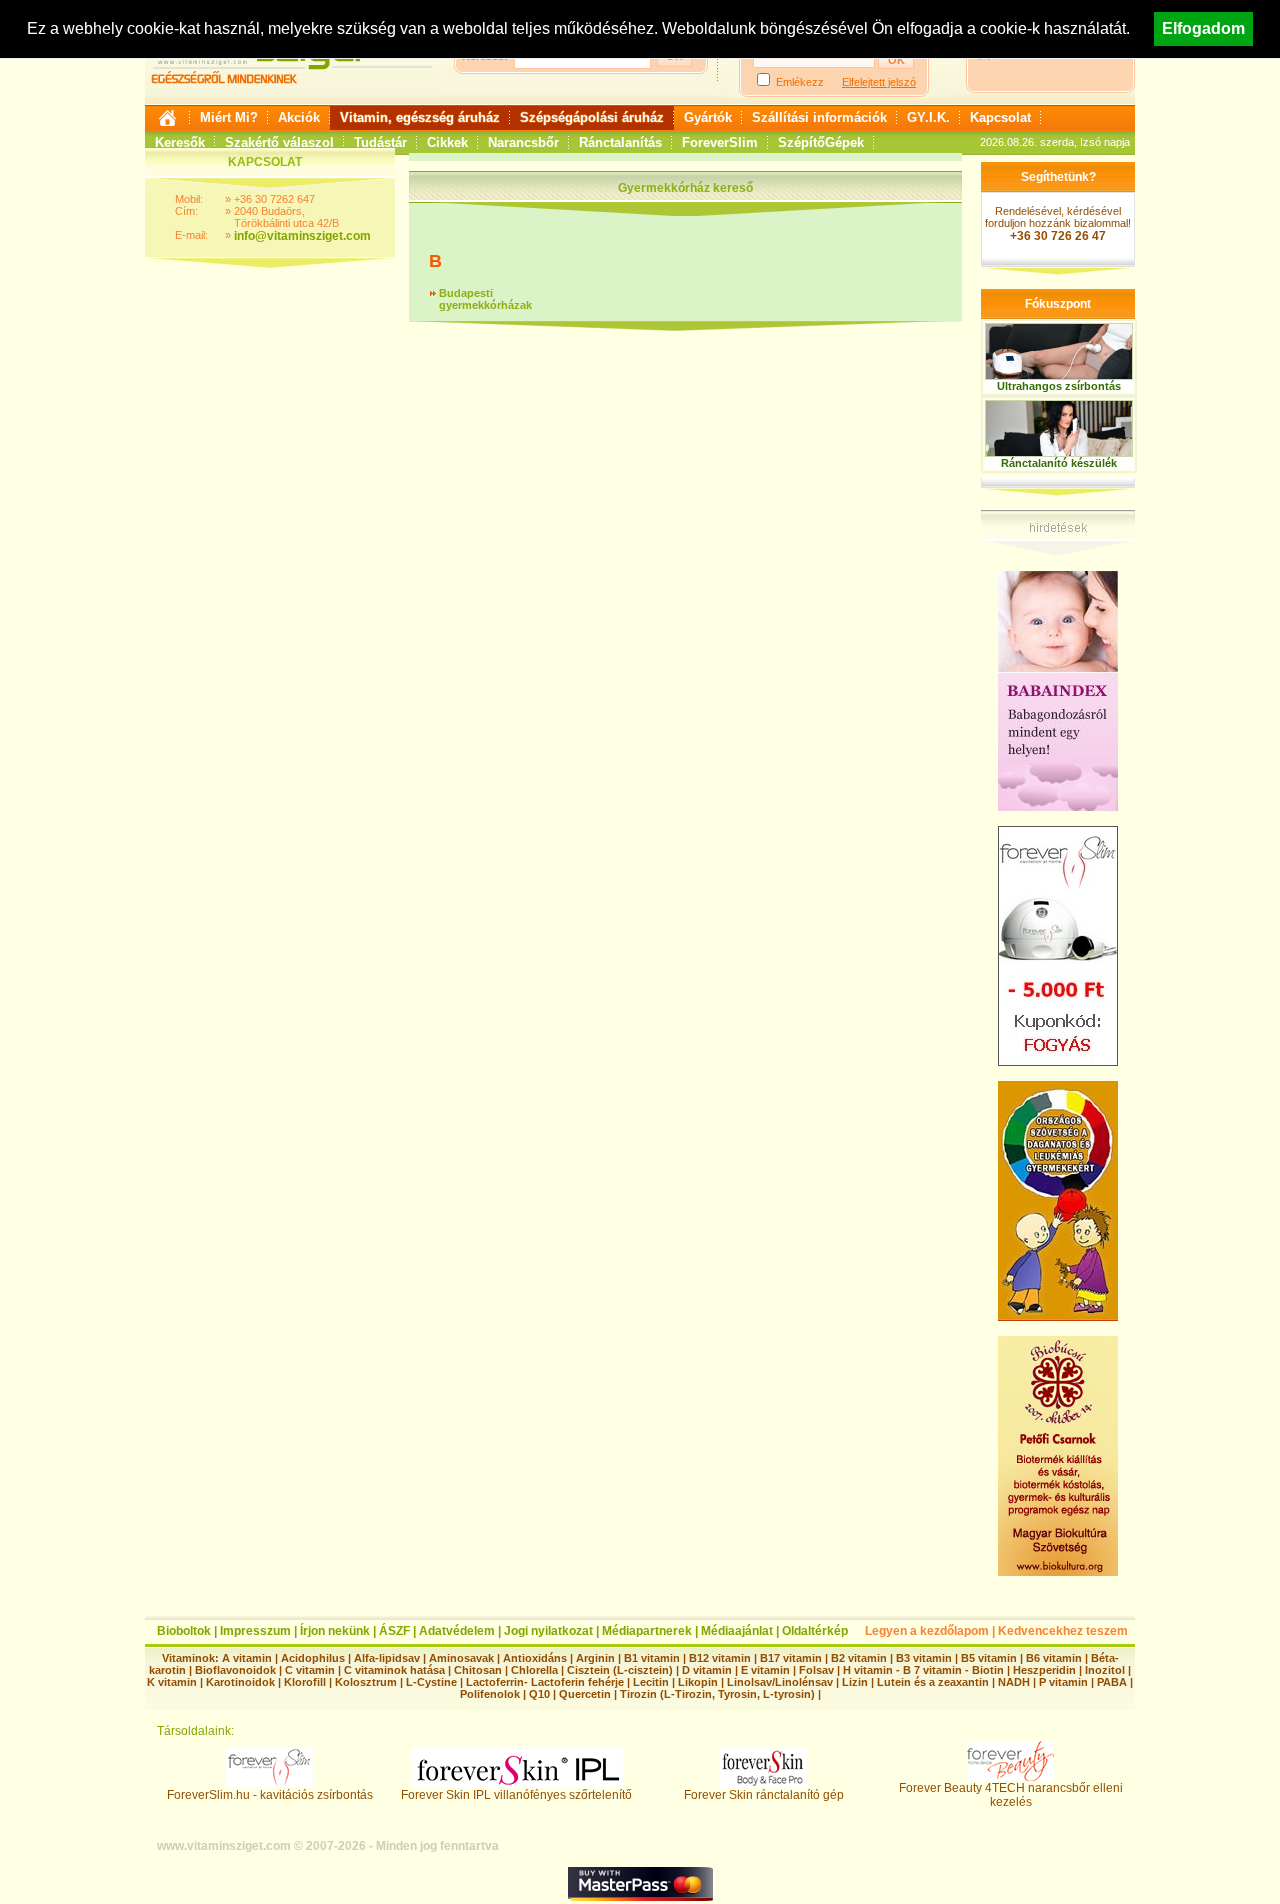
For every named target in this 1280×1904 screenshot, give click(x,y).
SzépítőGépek (821, 142)
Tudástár (380, 142)
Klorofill (305, 1682)
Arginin (595, 1658)
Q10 (539, 1694)
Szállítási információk (819, 117)
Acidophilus (313, 1658)
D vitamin (707, 1670)
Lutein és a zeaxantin (933, 1682)
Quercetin (585, 1694)
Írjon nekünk (335, 1631)
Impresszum (255, 1631)
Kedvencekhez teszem (1063, 1631)
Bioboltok (184, 1631)
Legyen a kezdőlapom (927, 1631)
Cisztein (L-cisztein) (620, 1670)
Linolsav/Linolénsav (780, 1682)
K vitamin (172, 1682)
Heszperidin (1046, 1670)
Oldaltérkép (815, 1631)
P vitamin (1065, 1682)
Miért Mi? (229, 117)
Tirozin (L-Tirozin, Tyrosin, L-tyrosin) (717, 1694)
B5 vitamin (989, 1658)
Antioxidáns (535, 1658)
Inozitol (1105, 1670)
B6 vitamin (1054, 1658)
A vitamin (247, 1658)
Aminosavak (461, 1658)
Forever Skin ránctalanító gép (764, 1795)
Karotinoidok (240, 1682)
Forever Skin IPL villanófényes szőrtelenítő (516, 1795)
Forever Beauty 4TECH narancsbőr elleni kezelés (1011, 1795)
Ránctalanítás (620, 142)
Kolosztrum (366, 1682)
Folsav (816, 1670)
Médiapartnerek (647, 1631)
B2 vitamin (859, 1658)
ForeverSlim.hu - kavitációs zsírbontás (270, 1795)
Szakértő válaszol (279, 142)
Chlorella (534, 1670)
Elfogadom (1203, 28)
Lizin (855, 1682)
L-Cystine (431, 1682)
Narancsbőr (523, 142)
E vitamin (765, 1670)
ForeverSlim (720, 142)
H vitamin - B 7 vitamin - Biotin (923, 1670)
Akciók (299, 117)
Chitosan (478, 1670)
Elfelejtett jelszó (879, 82)
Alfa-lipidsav (387, 1658)
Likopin (698, 1682)
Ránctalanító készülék (1059, 463)
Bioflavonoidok (235, 1670)
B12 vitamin (720, 1658)
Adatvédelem (457, 1631)
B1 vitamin (652, 1658)
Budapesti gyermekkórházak (485, 299)
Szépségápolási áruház (592, 117)
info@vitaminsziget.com (302, 236)
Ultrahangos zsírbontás (1059, 386)
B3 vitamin (924, 1658)
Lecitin (651, 1682)
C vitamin (310, 1670)
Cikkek (447, 142)
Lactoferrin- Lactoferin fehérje (545, 1682)
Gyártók (708, 117)
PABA (1113, 1682)
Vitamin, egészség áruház (420, 117)
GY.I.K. (928, 117)
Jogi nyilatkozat (548, 1631)
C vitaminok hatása (394, 1670)
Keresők (180, 142)
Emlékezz (800, 82)
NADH (1014, 1682)
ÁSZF (394, 1631)
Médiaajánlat (737, 1631)
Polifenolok (490, 1694)
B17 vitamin (791, 1658)
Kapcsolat (1000, 117)
